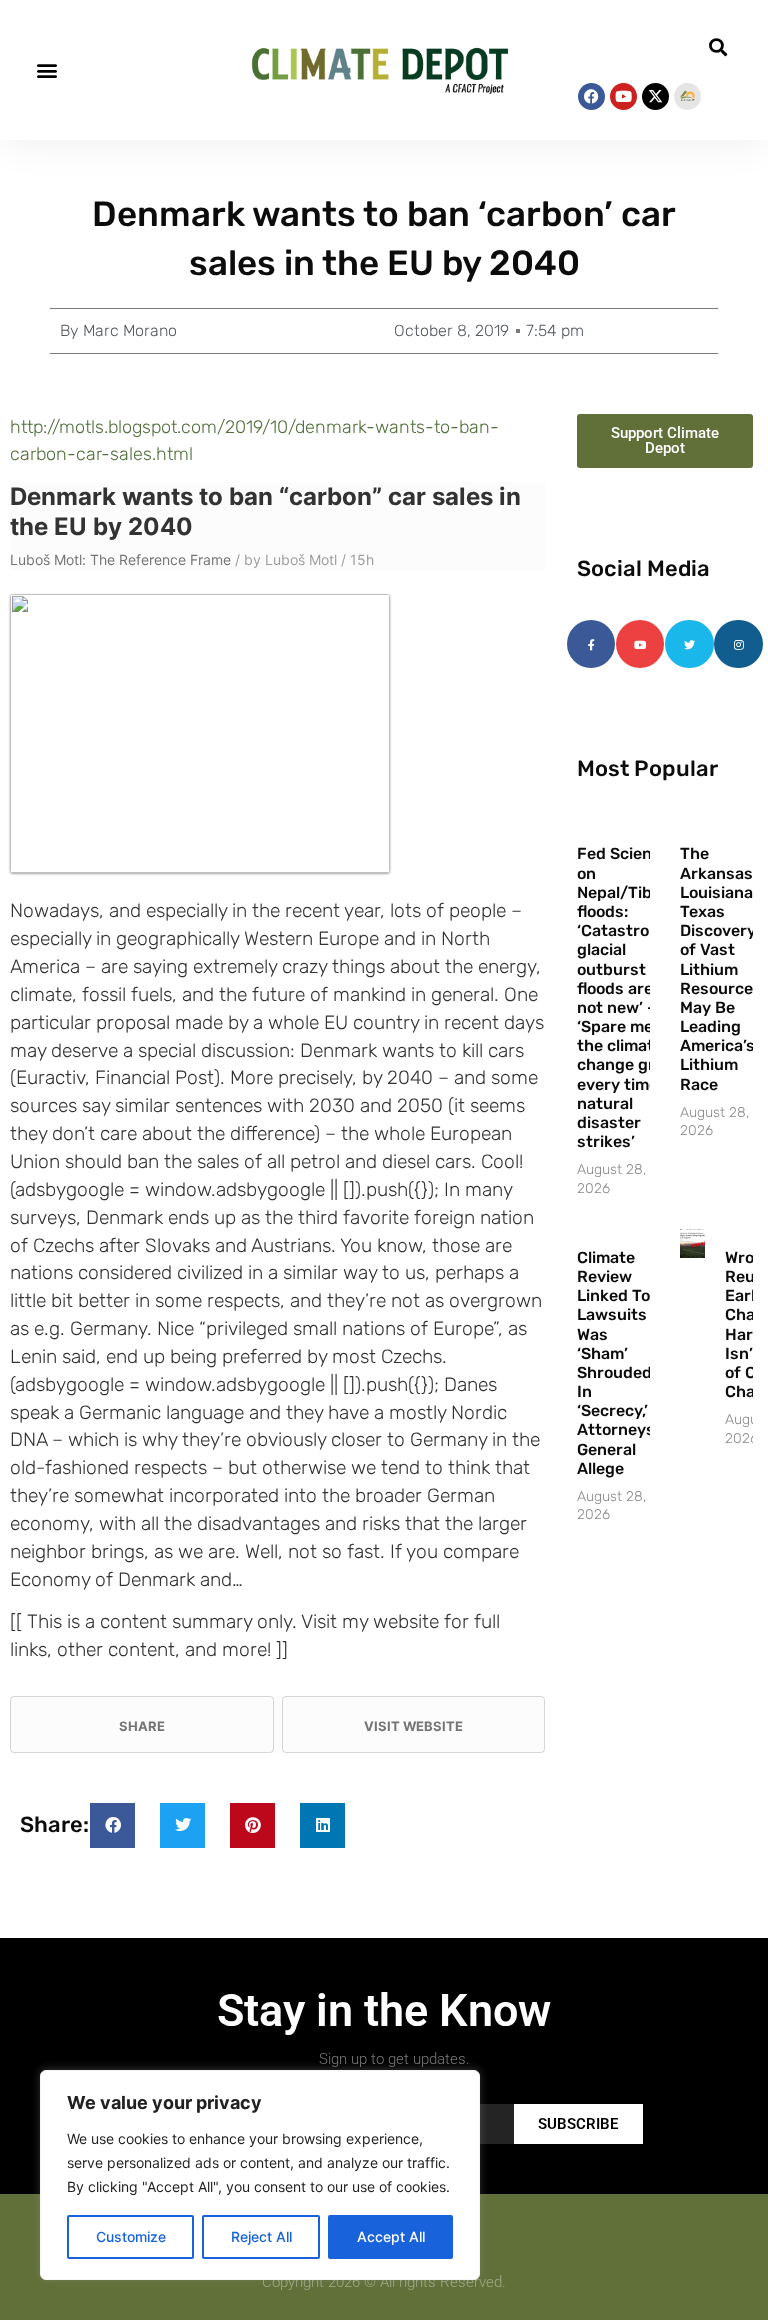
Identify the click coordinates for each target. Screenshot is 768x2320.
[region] (260, 2175)
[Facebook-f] (591, 644)
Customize (131, 2236)
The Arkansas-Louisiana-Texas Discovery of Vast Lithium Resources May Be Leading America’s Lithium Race (721, 968)
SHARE (142, 1726)
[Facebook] (591, 96)
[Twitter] (689, 644)
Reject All (261, 2236)
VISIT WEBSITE (413, 1726)
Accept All (391, 2236)
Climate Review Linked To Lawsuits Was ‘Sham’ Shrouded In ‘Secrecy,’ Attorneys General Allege (616, 1363)
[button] (46, 70)
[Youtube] (623, 96)
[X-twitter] (655, 96)
